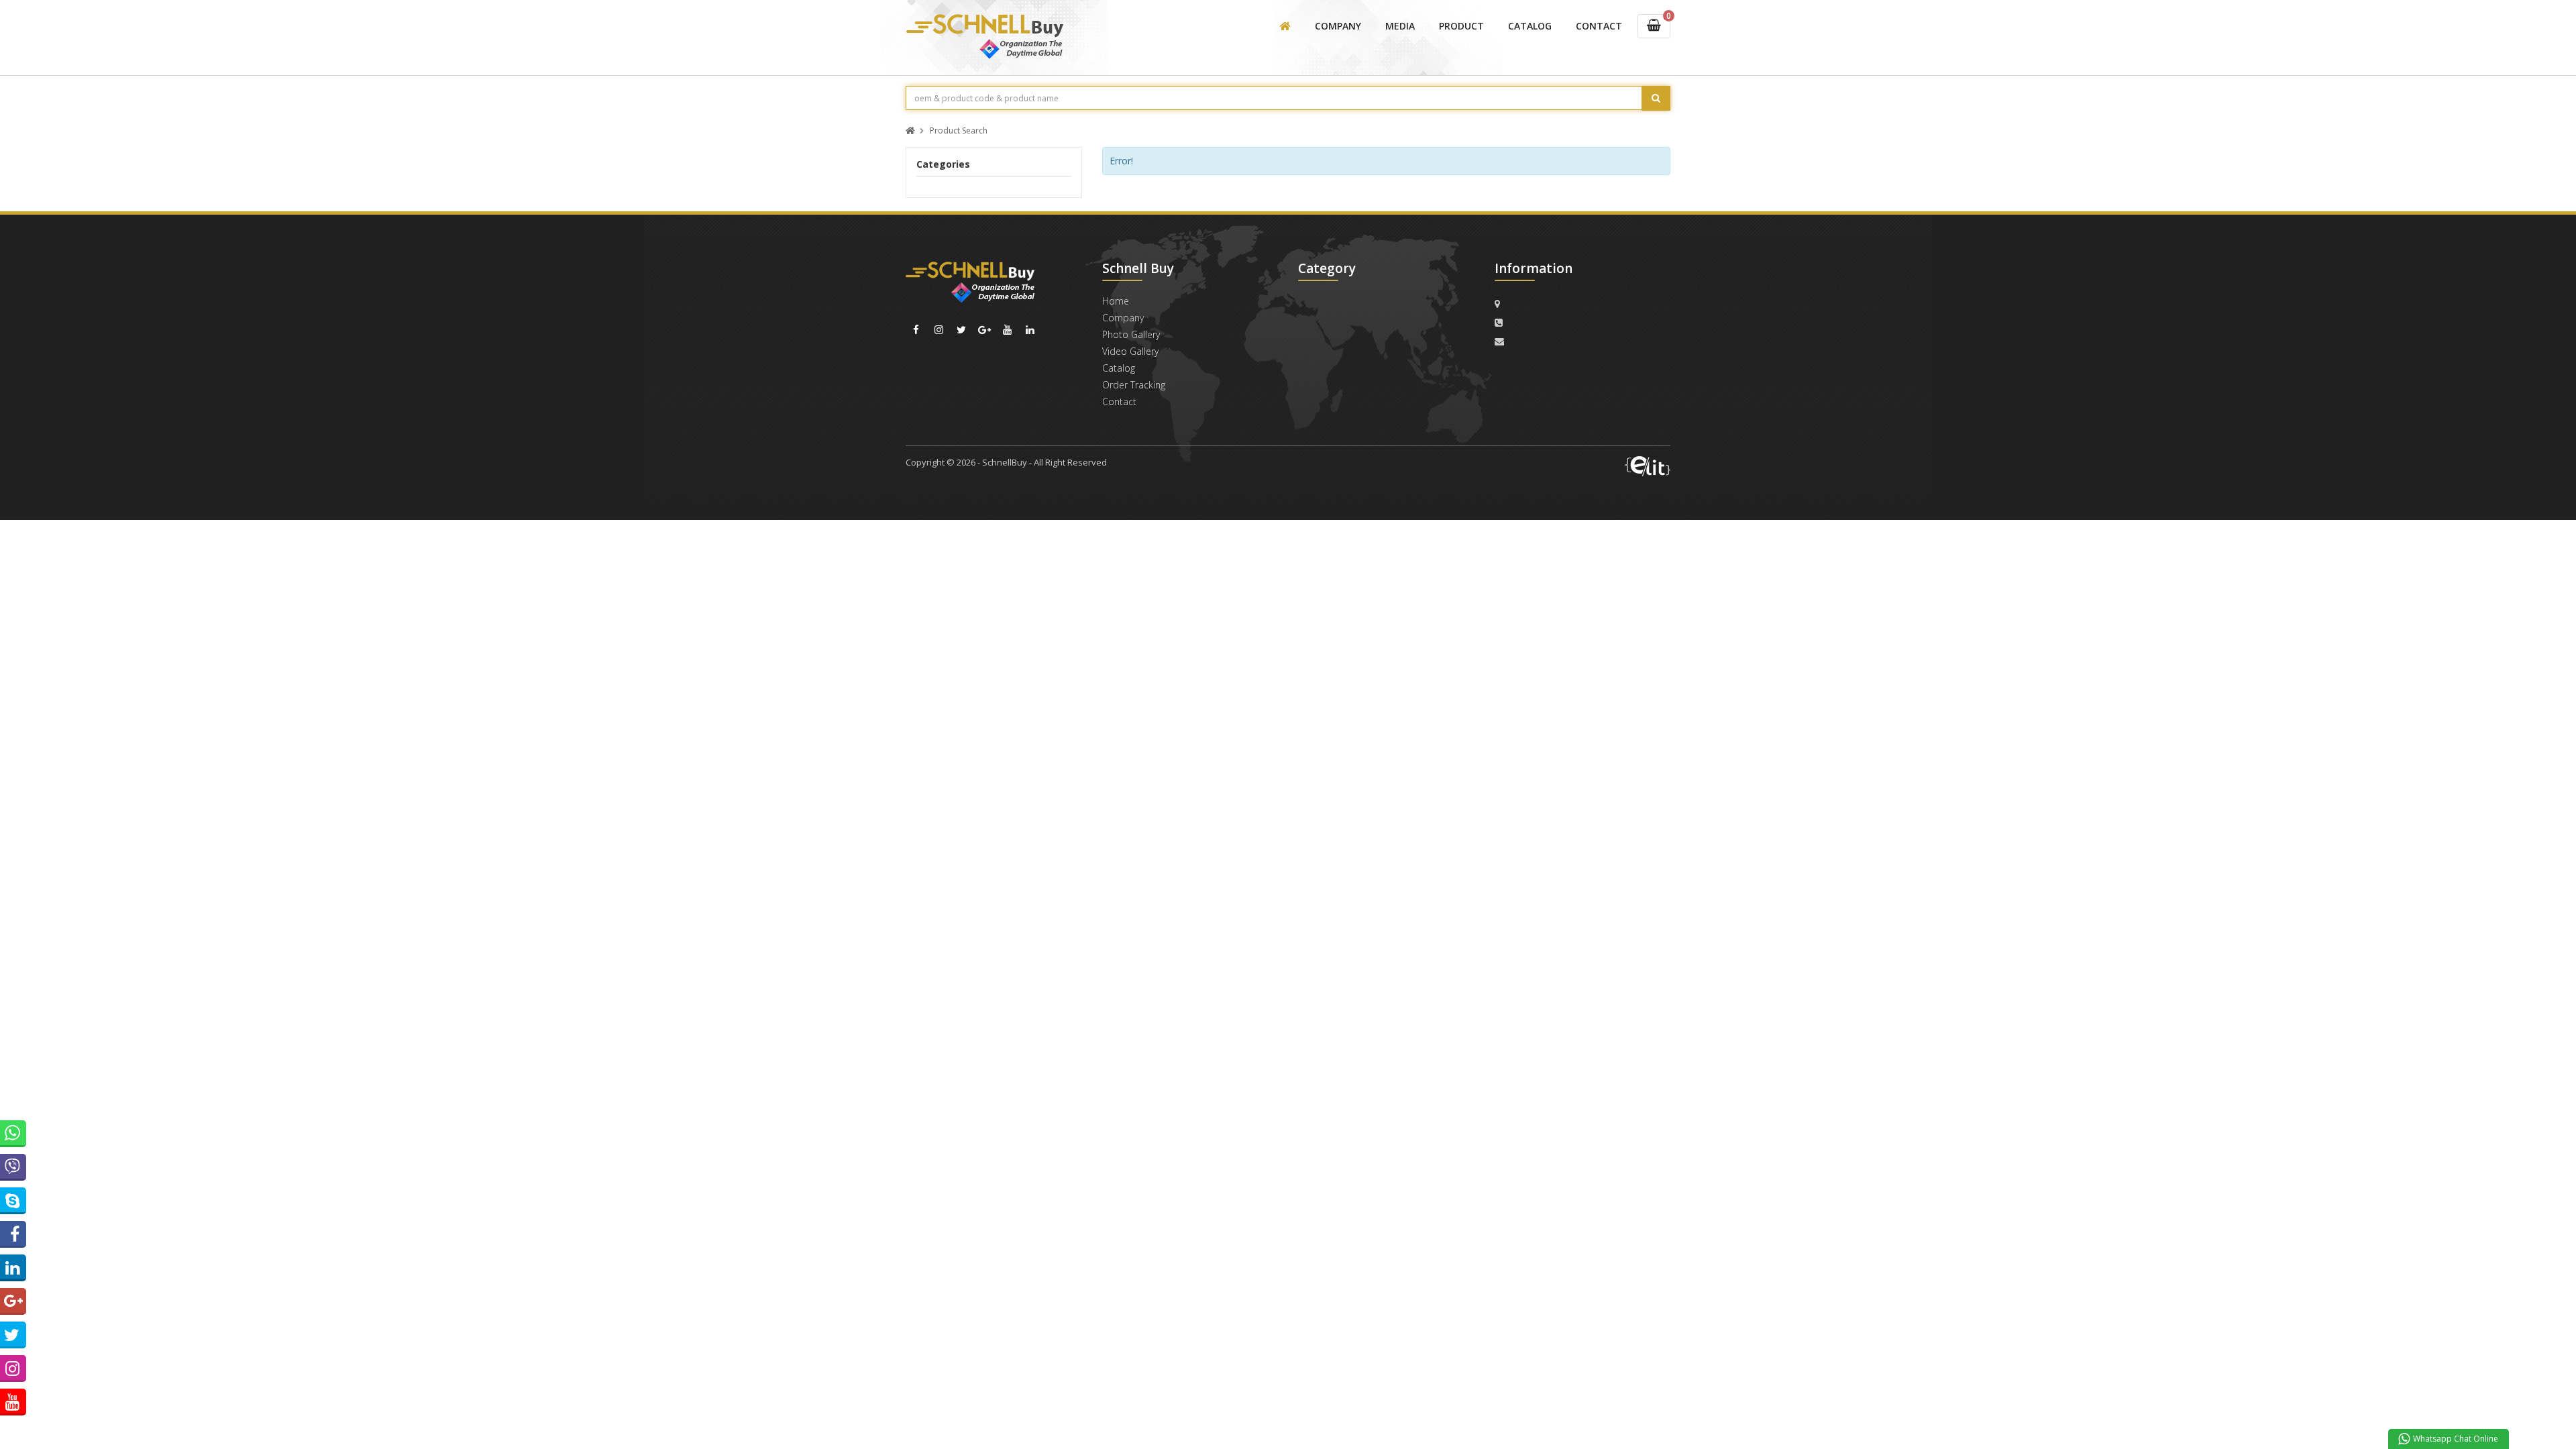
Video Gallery (1130, 351)
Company (1123, 318)
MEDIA (1400, 26)
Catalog (1119, 368)
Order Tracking (1134, 385)
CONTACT (1599, 26)
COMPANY (1338, 26)
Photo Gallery (1131, 334)
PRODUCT (1461, 26)
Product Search (959, 131)
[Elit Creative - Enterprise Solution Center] (1648, 466)
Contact (1119, 401)
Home (1116, 301)
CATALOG (1530, 26)
